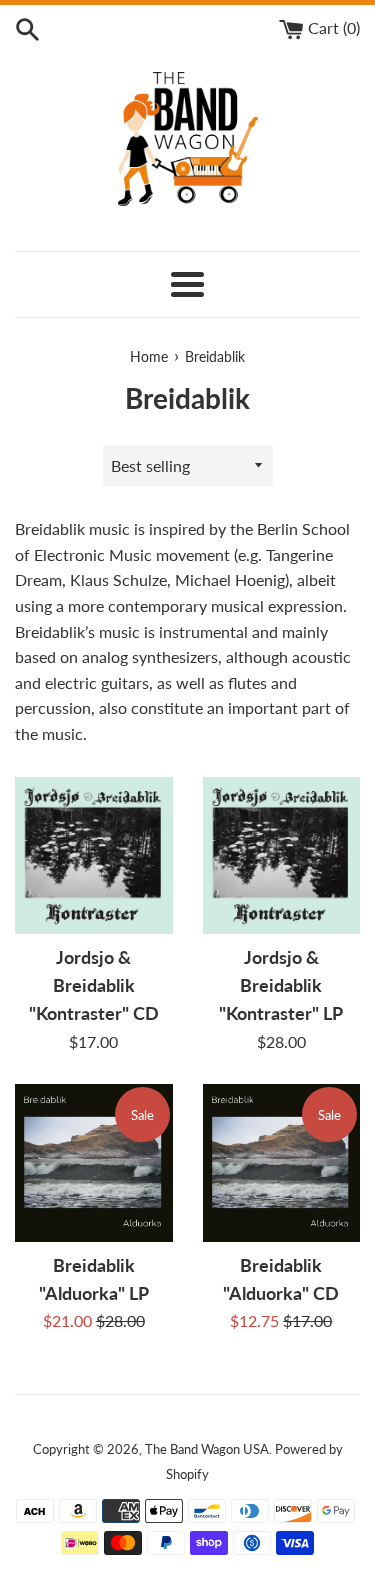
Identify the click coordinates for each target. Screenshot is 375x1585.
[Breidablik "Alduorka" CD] (282, 1163)
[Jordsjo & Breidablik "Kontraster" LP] (282, 856)
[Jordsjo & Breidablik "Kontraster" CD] (94, 856)
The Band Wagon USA (207, 1449)
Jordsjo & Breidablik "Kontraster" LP (281, 985)
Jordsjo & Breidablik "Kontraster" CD (94, 985)
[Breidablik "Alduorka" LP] (94, 1163)
